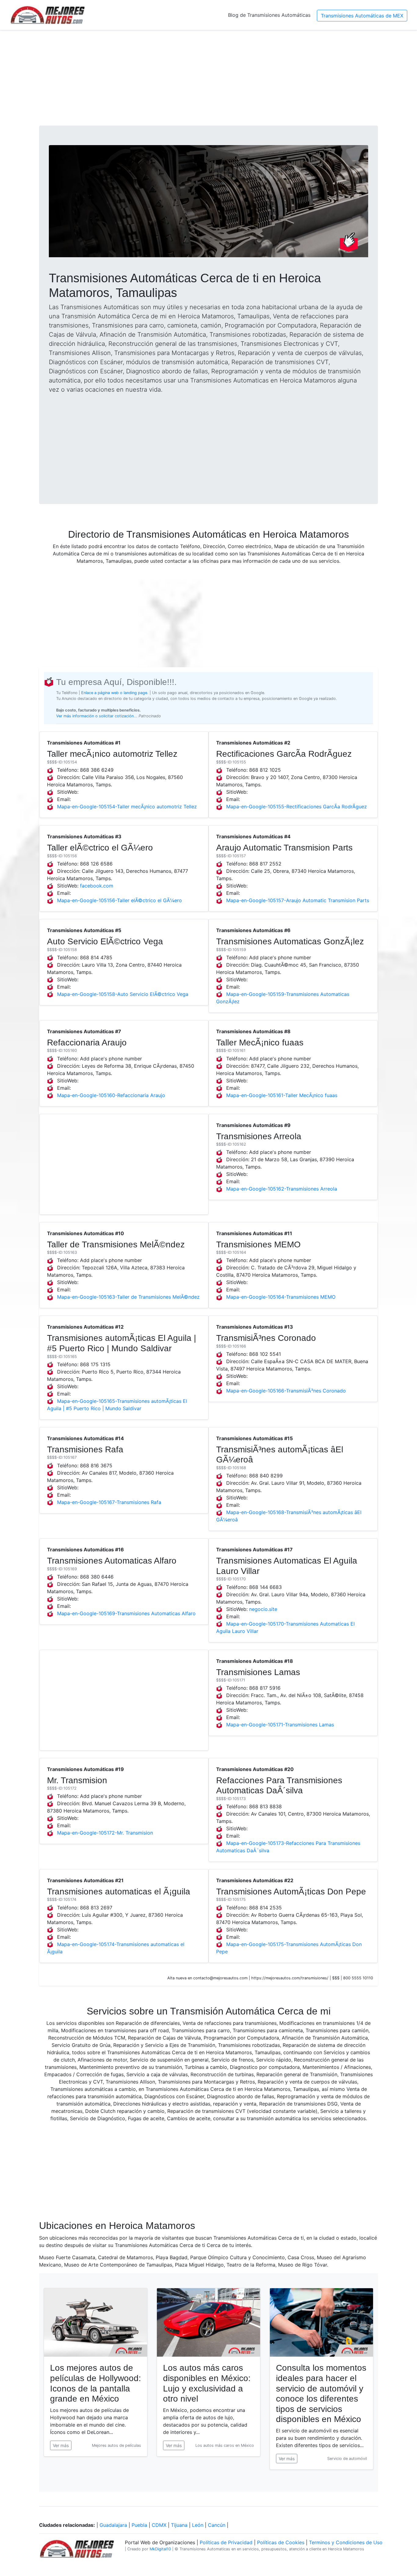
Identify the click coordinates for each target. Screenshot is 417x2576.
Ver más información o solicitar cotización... (97, 716)
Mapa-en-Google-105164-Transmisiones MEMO (281, 1297)
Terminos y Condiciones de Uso (346, 2542)
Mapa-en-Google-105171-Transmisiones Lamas (280, 1725)
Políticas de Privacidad (226, 2542)
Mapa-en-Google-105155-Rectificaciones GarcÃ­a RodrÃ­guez (297, 807)
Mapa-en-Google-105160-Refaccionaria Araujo (111, 1095)
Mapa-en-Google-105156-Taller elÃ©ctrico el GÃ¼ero (120, 900)
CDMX (159, 2525)
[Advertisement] (209, 78)
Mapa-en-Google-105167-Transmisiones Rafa (109, 1502)
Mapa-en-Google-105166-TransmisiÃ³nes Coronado (286, 1391)
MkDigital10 (160, 2549)
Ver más (61, 2445)
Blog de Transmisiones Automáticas (269, 15)
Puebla (139, 2525)
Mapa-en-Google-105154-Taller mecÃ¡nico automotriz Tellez (127, 807)
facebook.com (97, 886)
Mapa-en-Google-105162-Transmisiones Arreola (282, 1189)
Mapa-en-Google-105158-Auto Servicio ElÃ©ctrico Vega (123, 994)
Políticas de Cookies (281, 2542)
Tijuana (179, 2525)
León (198, 2525)
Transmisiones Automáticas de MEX (362, 16)
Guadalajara (113, 2525)
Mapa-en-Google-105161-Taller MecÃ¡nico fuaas (282, 1095)
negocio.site (263, 1609)
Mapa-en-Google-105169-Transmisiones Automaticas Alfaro (126, 1613)
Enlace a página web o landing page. (115, 693)
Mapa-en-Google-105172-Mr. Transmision (105, 1833)
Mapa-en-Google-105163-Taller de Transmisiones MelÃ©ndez (128, 1297)
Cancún (217, 2525)
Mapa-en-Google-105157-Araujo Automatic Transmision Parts (298, 900)
